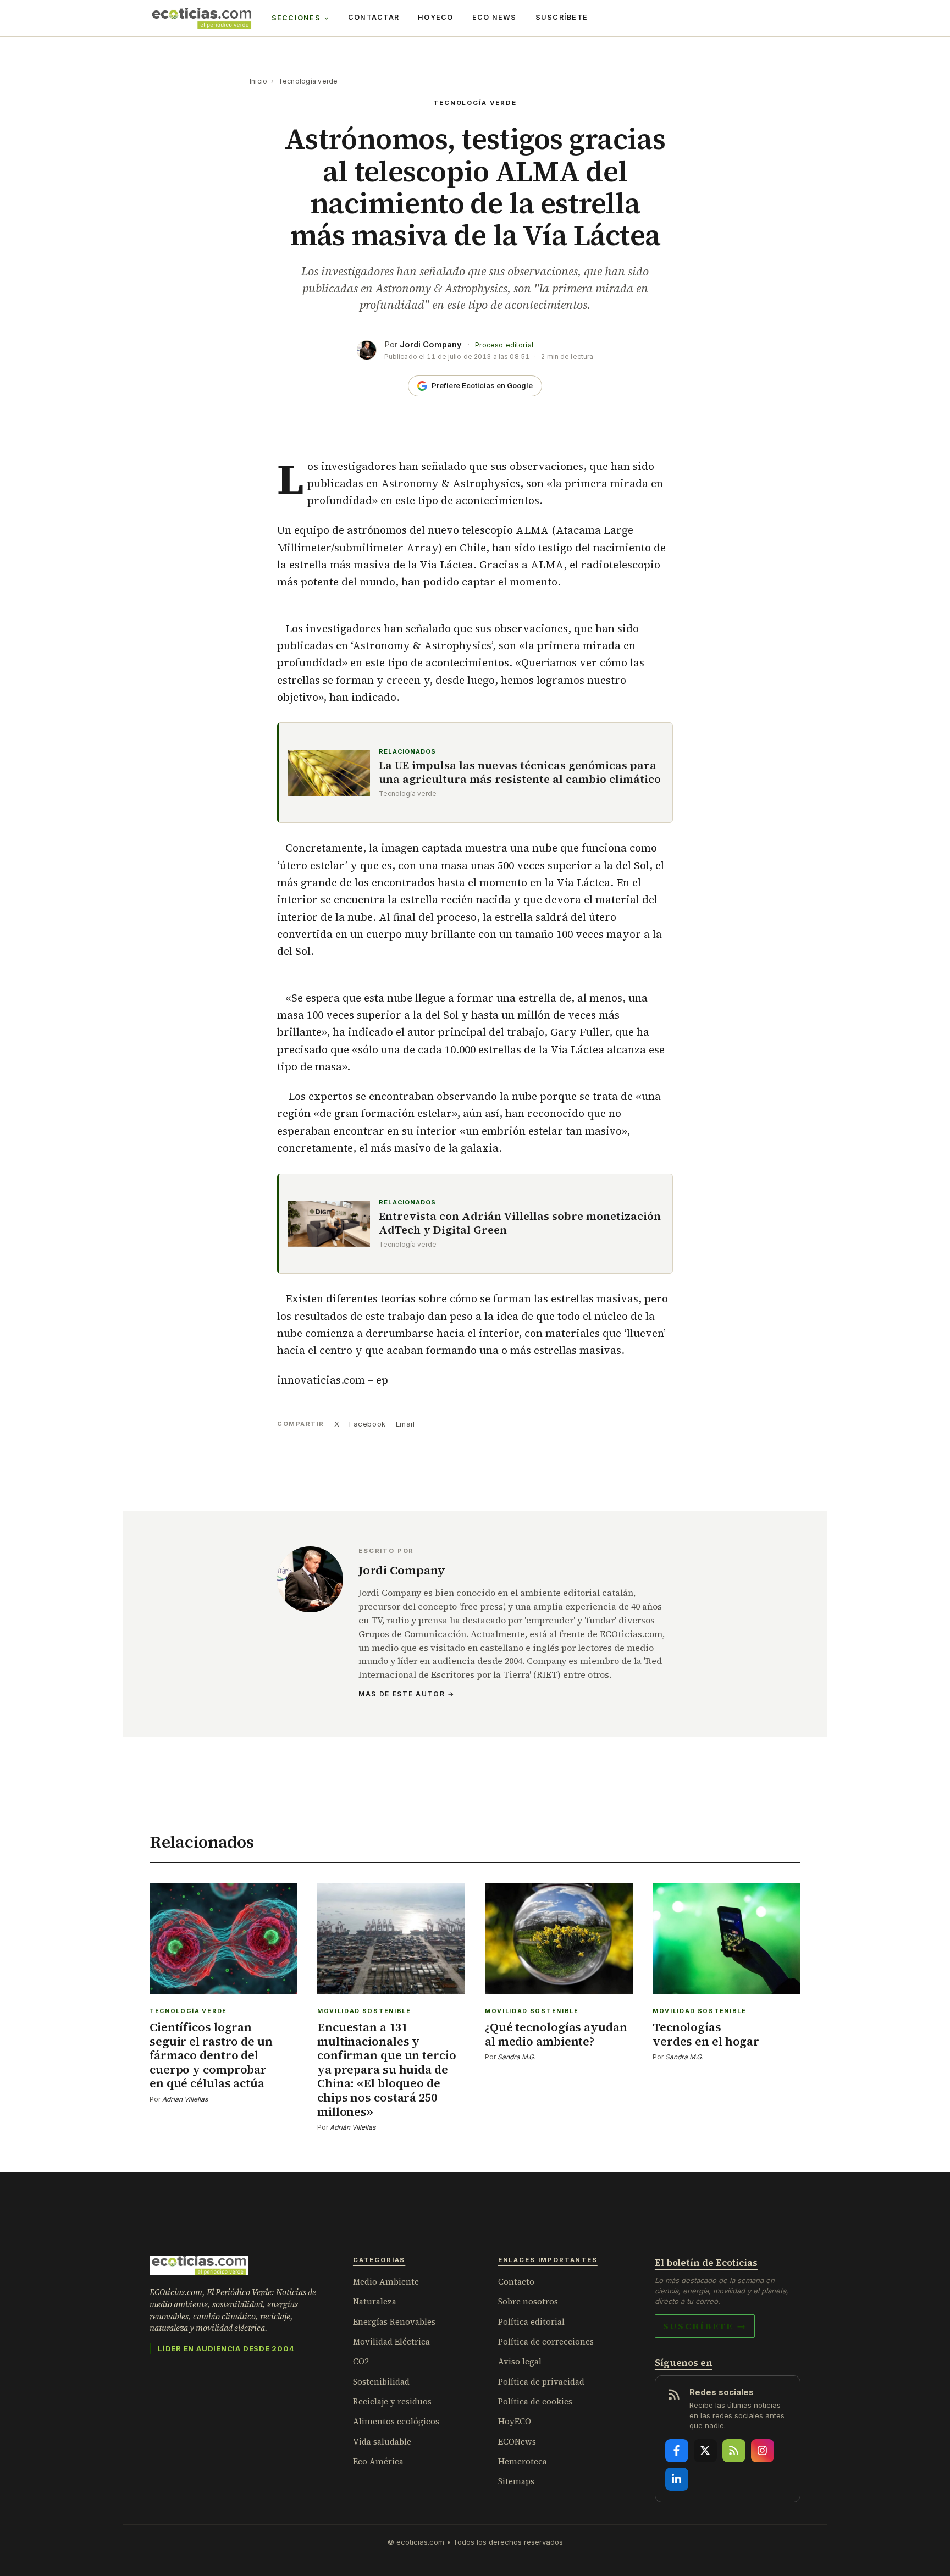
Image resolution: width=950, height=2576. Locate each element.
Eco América (378, 2461)
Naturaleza (375, 2301)
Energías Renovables (394, 2322)
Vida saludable (382, 2442)
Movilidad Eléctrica (391, 2342)
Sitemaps (516, 2481)
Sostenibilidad (381, 2382)
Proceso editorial (504, 345)
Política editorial (531, 2322)
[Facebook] (677, 2451)
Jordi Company (431, 344)
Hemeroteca (523, 2461)
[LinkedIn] (677, 2479)
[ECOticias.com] (202, 18)
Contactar (374, 17)
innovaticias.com (321, 1380)
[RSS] (734, 2451)
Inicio (258, 81)
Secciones (296, 18)
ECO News (495, 17)
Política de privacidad (541, 2382)
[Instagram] (763, 2451)
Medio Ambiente (386, 2282)
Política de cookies (535, 2401)
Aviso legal (520, 2361)
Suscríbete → (705, 2326)
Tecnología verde (308, 81)
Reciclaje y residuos (392, 2401)
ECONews (517, 2442)
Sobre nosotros (528, 2301)
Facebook (367, 1424)
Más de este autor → (407, 1694)
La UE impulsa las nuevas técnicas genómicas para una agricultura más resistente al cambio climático (520, 772)
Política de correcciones (546, 2342)
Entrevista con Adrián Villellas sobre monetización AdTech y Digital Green (520, 1223)
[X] (705, 2451)
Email (405, 1424)
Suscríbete (562, 17)
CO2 (361, 2361)
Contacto (516, 2282)
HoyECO (436, 17)
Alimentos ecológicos (396, 2421)
